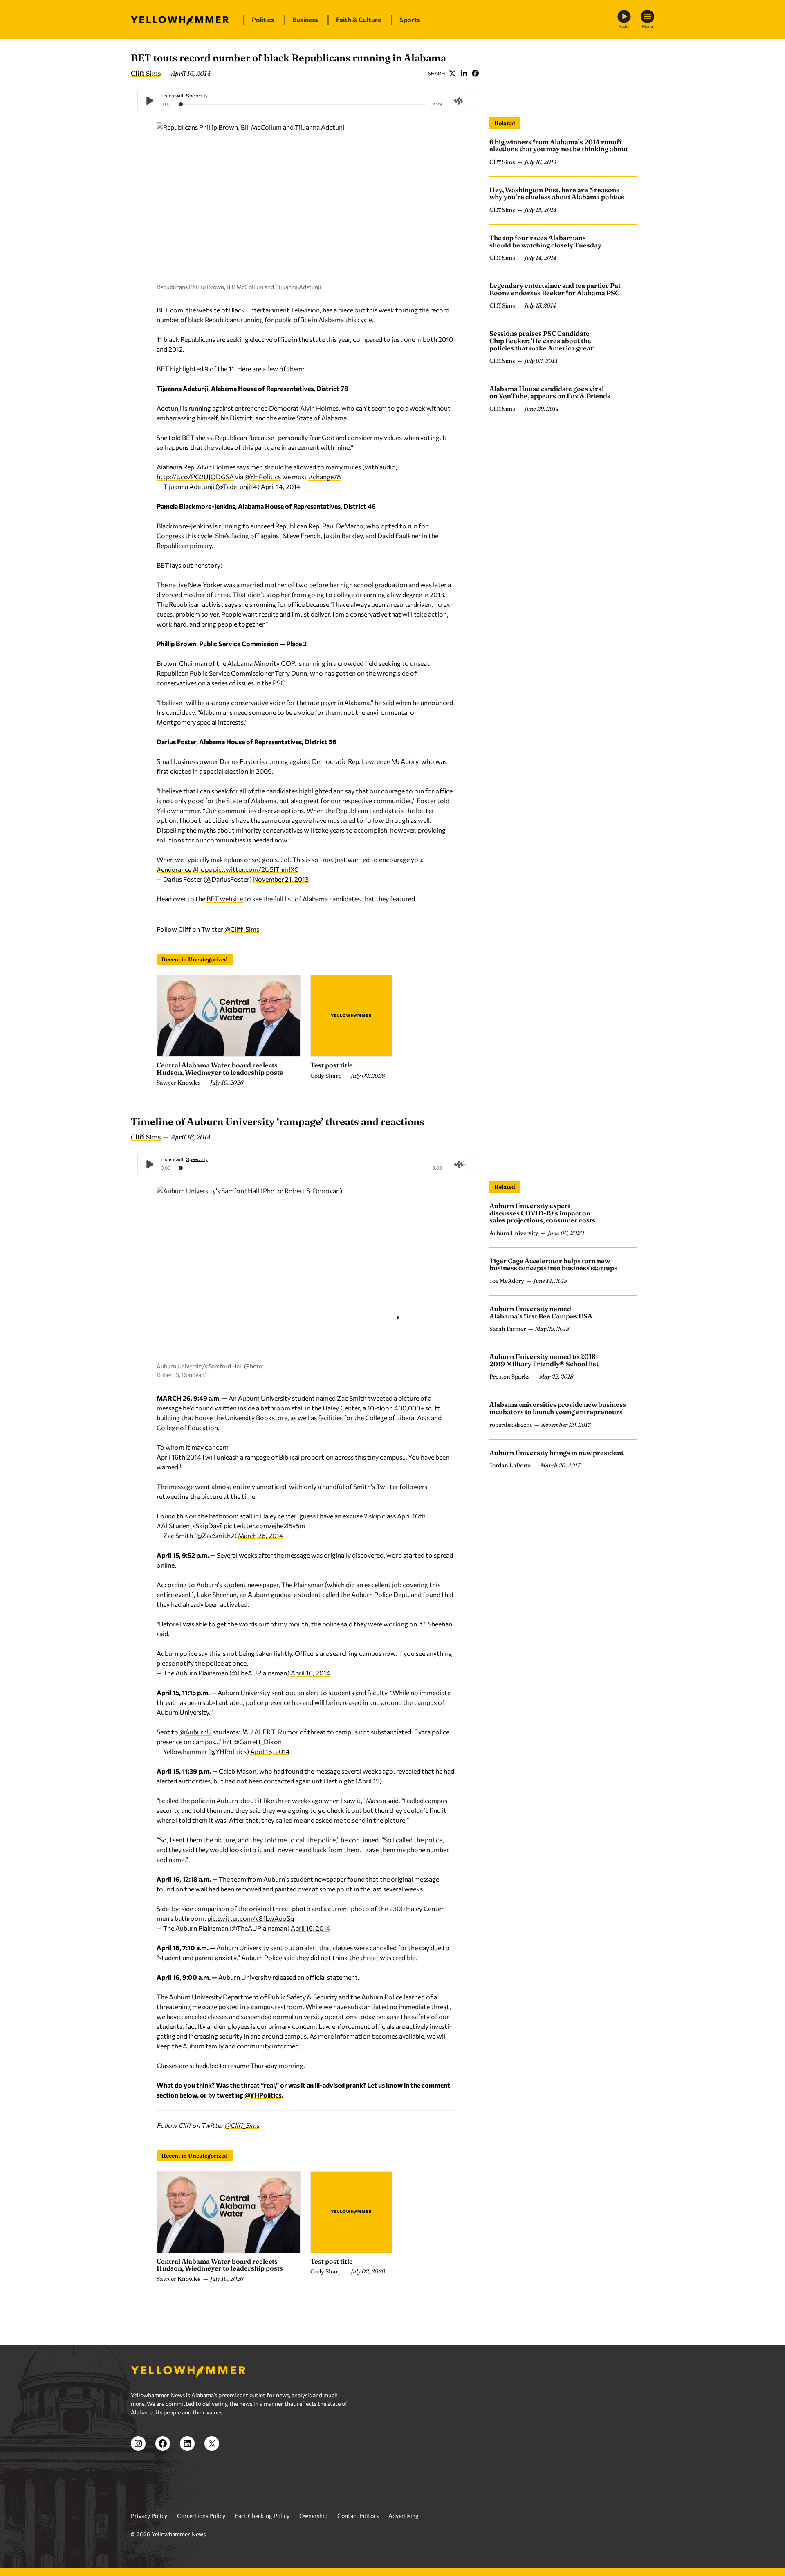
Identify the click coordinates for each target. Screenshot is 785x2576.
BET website (225, 899)
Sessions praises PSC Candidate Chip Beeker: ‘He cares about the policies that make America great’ (542, 341)
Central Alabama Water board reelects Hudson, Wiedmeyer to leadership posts (220, 1069)
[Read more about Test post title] (351, 1016)
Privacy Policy (149, 2516)
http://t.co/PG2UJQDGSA (195, 477)
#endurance (174, 869)
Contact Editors (358, 2516)
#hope (202, 869)
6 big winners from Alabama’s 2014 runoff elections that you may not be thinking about (559, 146)
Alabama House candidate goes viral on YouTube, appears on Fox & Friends (550, 393)
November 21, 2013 (281, 879)
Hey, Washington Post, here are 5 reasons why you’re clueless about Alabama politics (557, 193)
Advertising (404, 2516)
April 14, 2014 (281, 486)
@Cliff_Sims (242, 929)
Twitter (452, 73)
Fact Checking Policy (262, 2516)
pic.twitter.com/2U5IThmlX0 (256, 869)
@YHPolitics (263, 477)
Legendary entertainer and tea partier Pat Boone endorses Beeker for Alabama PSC (555, 290)
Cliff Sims (146, 73)
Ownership (313, 2516)
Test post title (332, 1065)
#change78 (325, 477)
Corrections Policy (201, 2516)
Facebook (475, 73)
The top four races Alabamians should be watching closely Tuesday (545, 241)
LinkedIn (464, 73)
